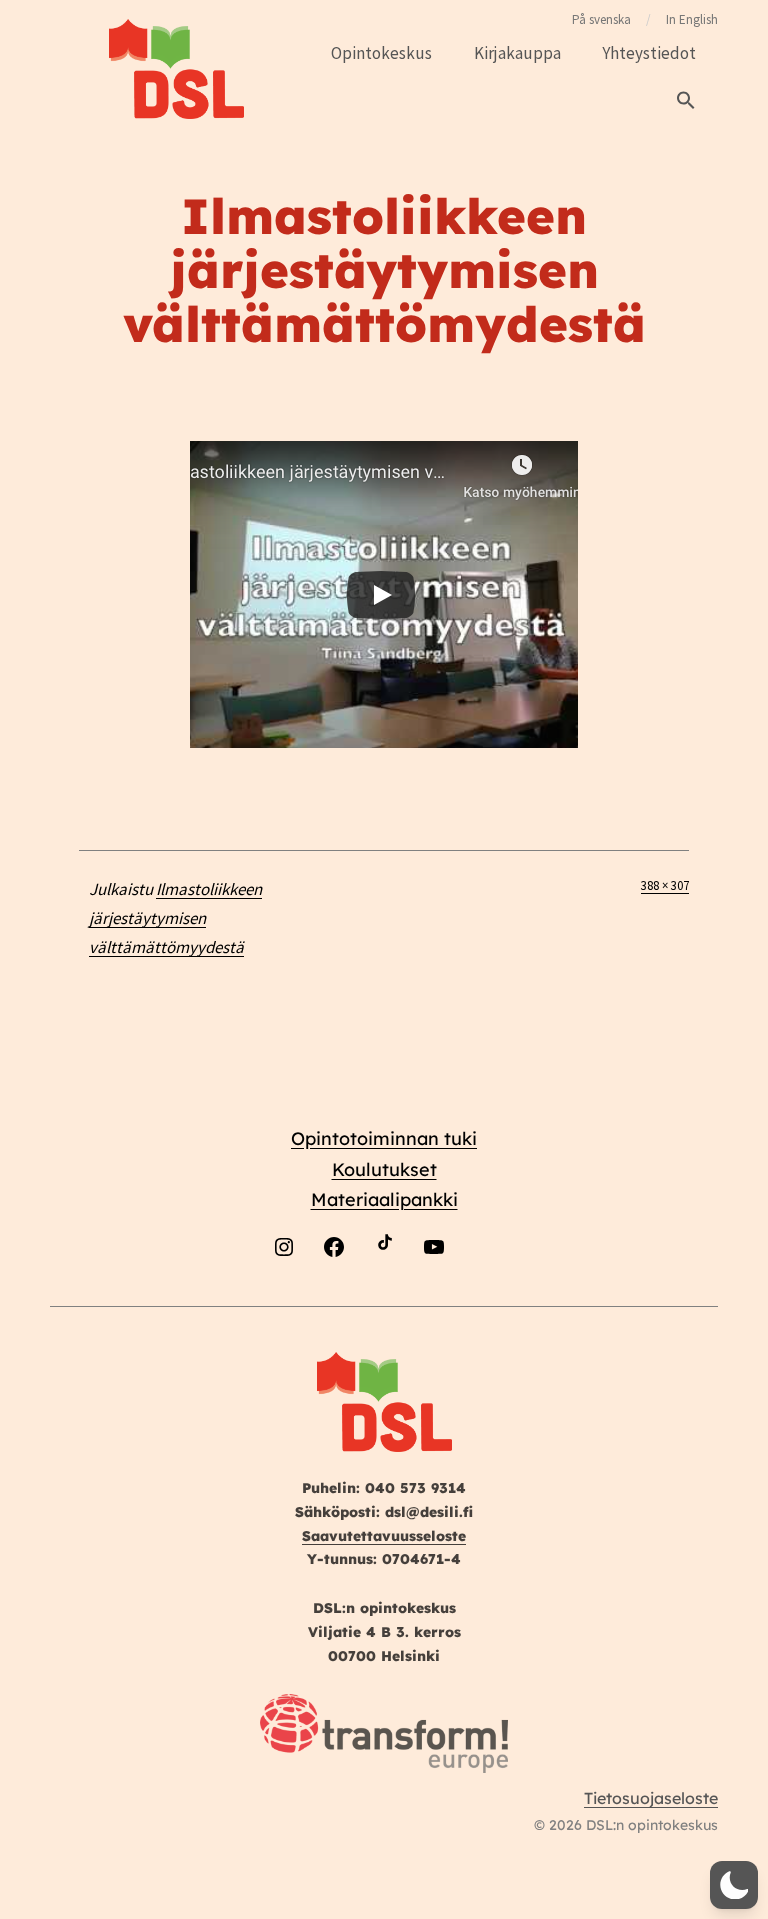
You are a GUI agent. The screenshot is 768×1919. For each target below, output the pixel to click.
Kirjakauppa (517, 53)
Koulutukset (384, 1169)
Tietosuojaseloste (651, 1798)
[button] (686, 101)
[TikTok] (384, 1293)
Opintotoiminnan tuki (384, 1138)
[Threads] (484, 1293)
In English (692, 19)
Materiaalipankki (384, 1199)
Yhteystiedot (649, 53)
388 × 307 (665, 885)
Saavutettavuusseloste (384, 1536)
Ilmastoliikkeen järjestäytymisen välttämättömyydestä (175, 918)
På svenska (601, 19)
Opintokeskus (381, 53)
